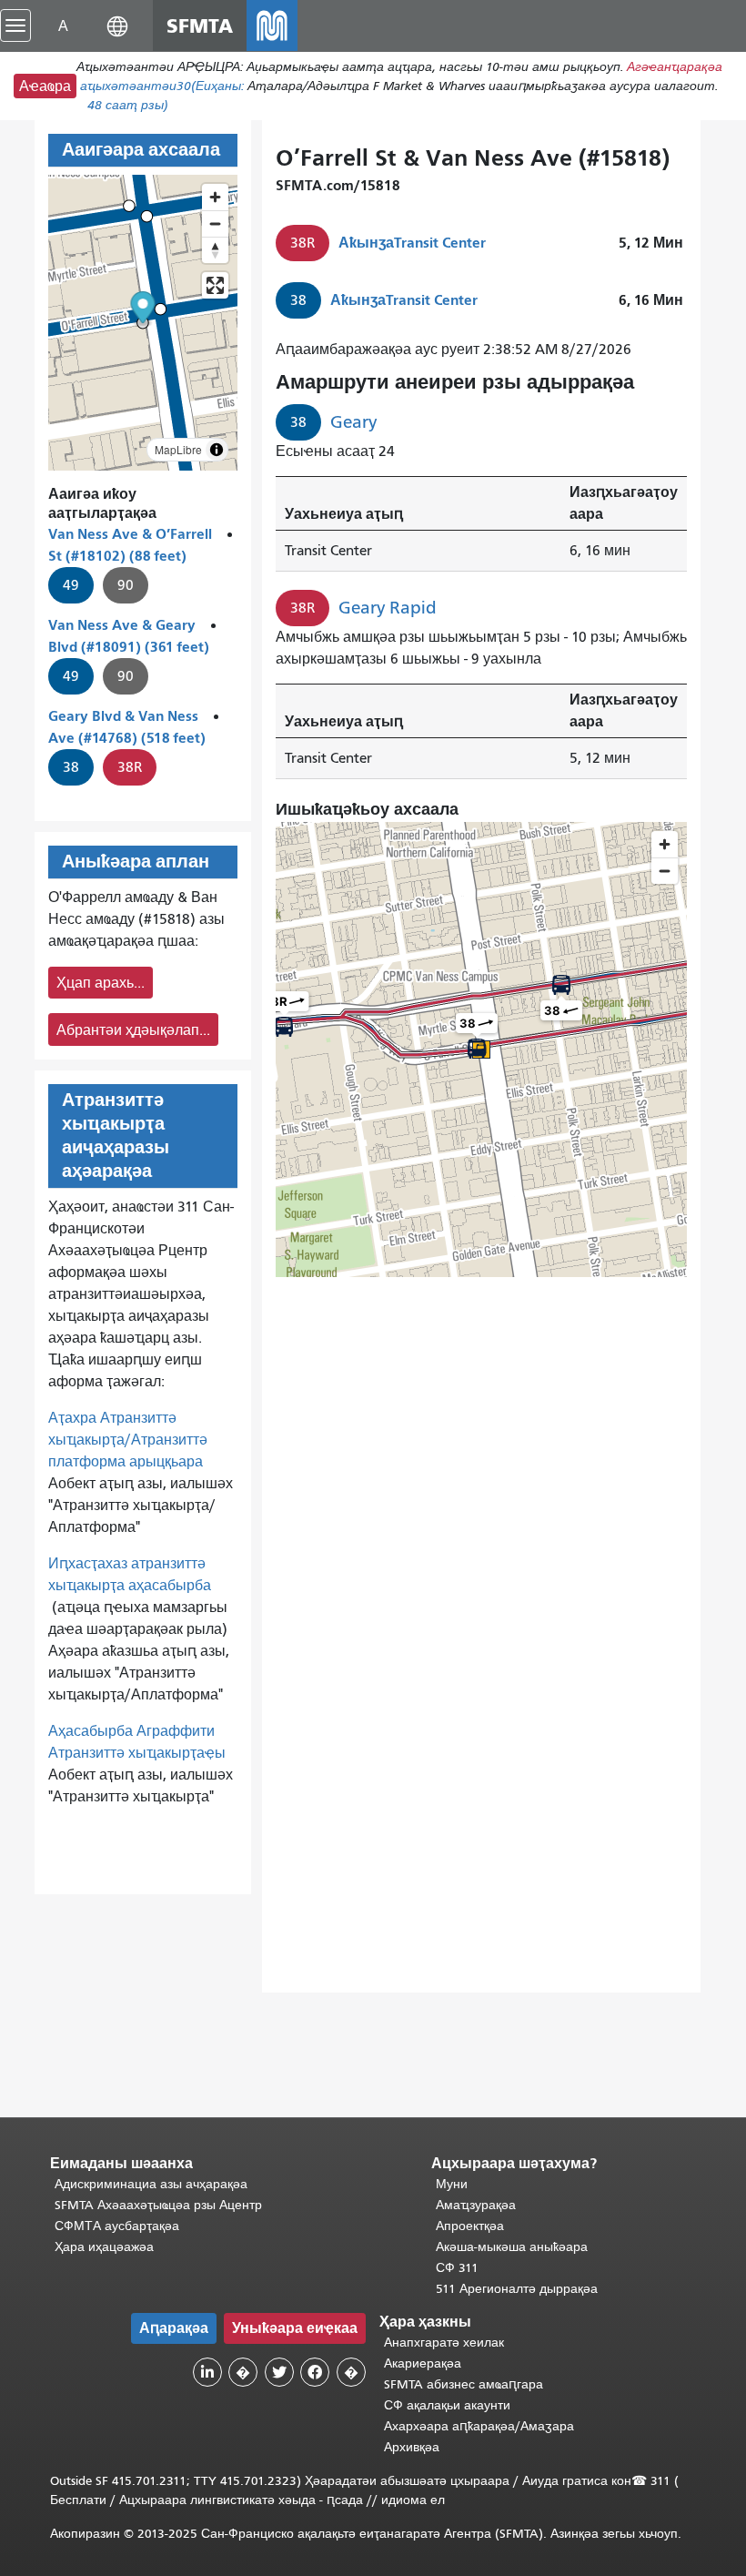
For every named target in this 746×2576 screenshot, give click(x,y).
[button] (117, 25)
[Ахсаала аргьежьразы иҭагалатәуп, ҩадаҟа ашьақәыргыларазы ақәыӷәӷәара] (215, 250)
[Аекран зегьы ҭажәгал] (215, 285)
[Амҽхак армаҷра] (215, 223)
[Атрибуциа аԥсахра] (217, 450)
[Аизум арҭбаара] (215, 197)
